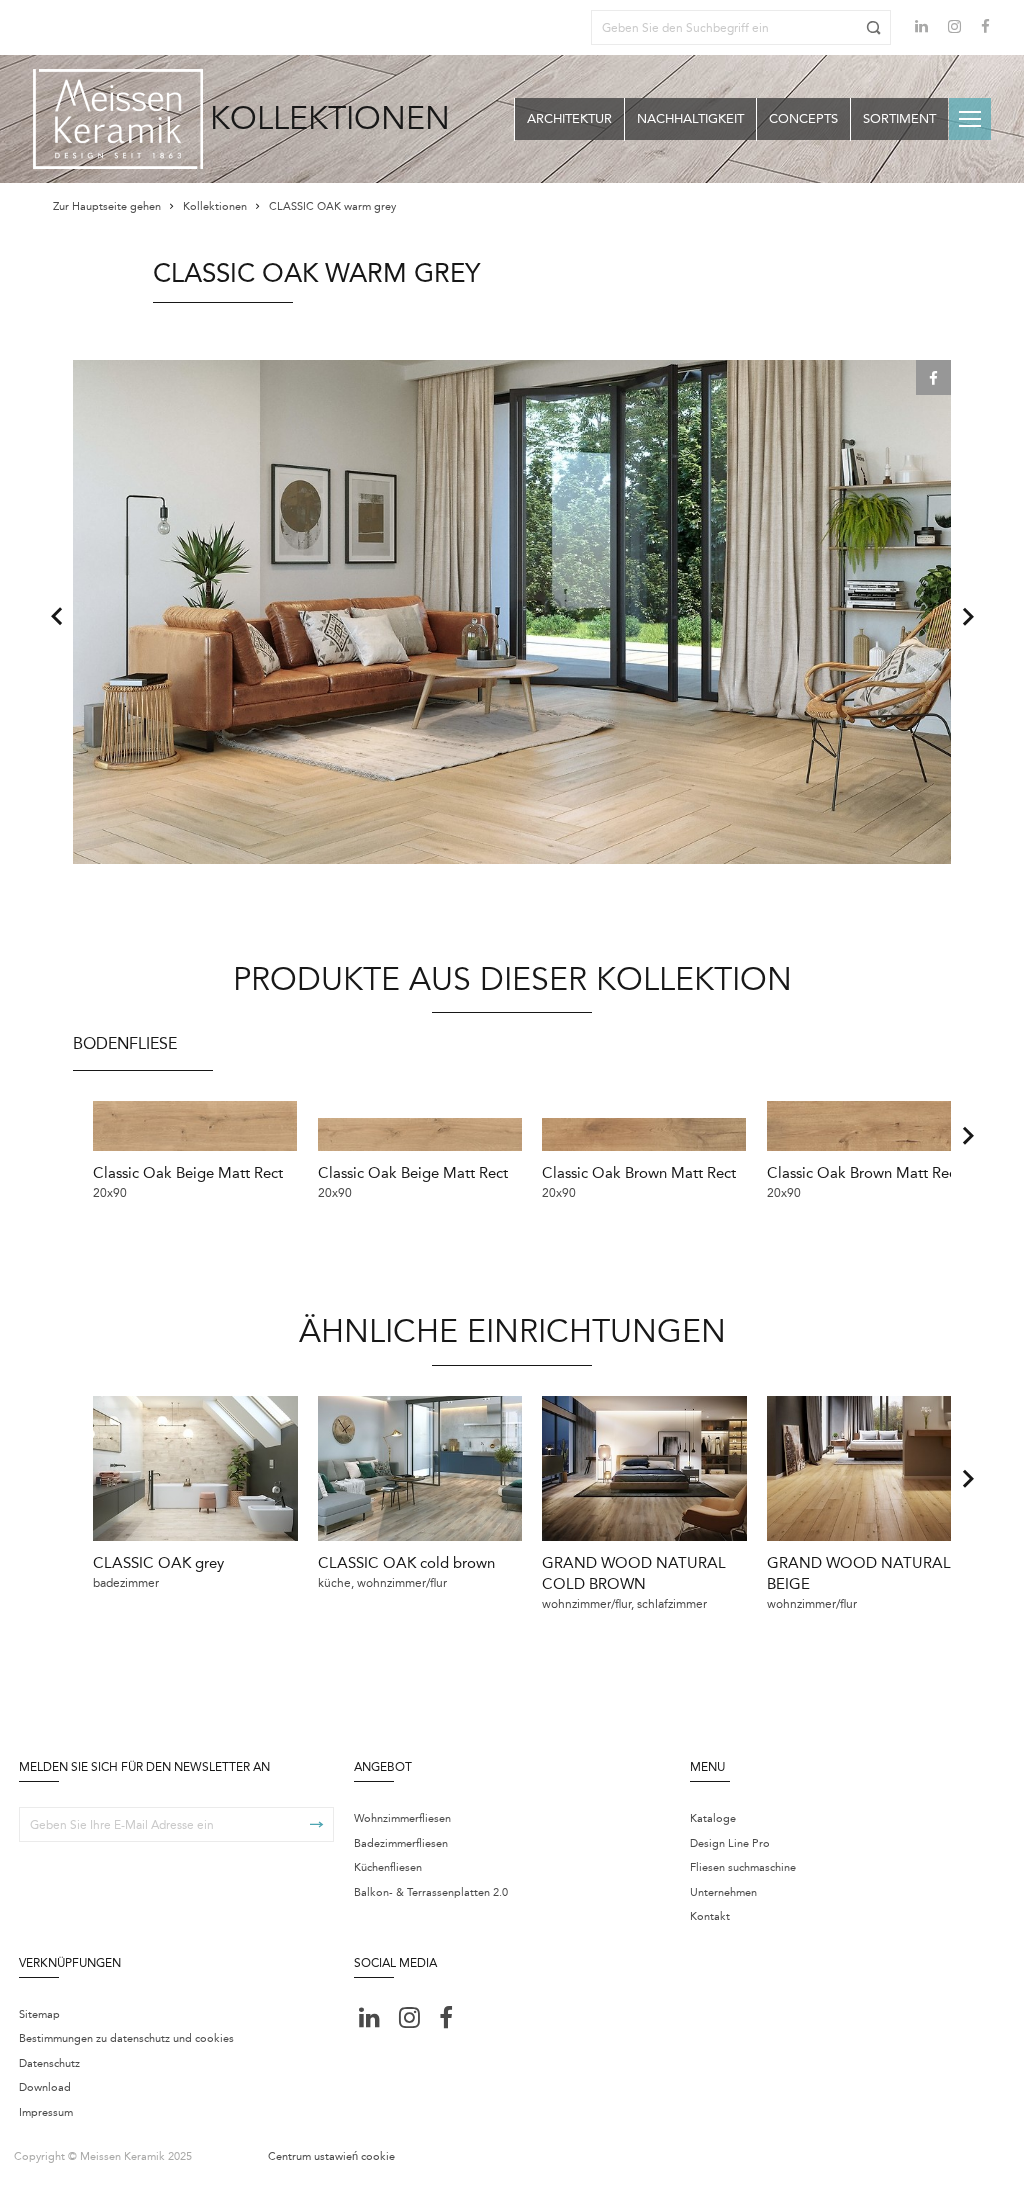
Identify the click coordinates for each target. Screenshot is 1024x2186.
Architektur (569, 118)
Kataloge (713, 1818)
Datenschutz (49, 2063)
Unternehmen (723, 1892)
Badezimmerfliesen (401, 1843)
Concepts (803, 118)
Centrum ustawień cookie (331, 2156)
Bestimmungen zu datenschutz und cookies (126, 2038)
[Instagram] (954, 28)
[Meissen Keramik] (118, 119)
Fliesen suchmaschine (743, 1867)
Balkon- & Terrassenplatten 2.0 (431, 1892)
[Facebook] (985, 28)
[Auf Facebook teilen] (933, 377)
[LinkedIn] (921, 26)
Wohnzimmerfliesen (402, 1818)
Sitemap (39, 2014)
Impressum (46, 2112)
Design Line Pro (730, 1843)
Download (45, 2087)
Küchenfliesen (388, 1867)
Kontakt (710, 1916)
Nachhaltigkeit (690, 118)
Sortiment (899, 118)
